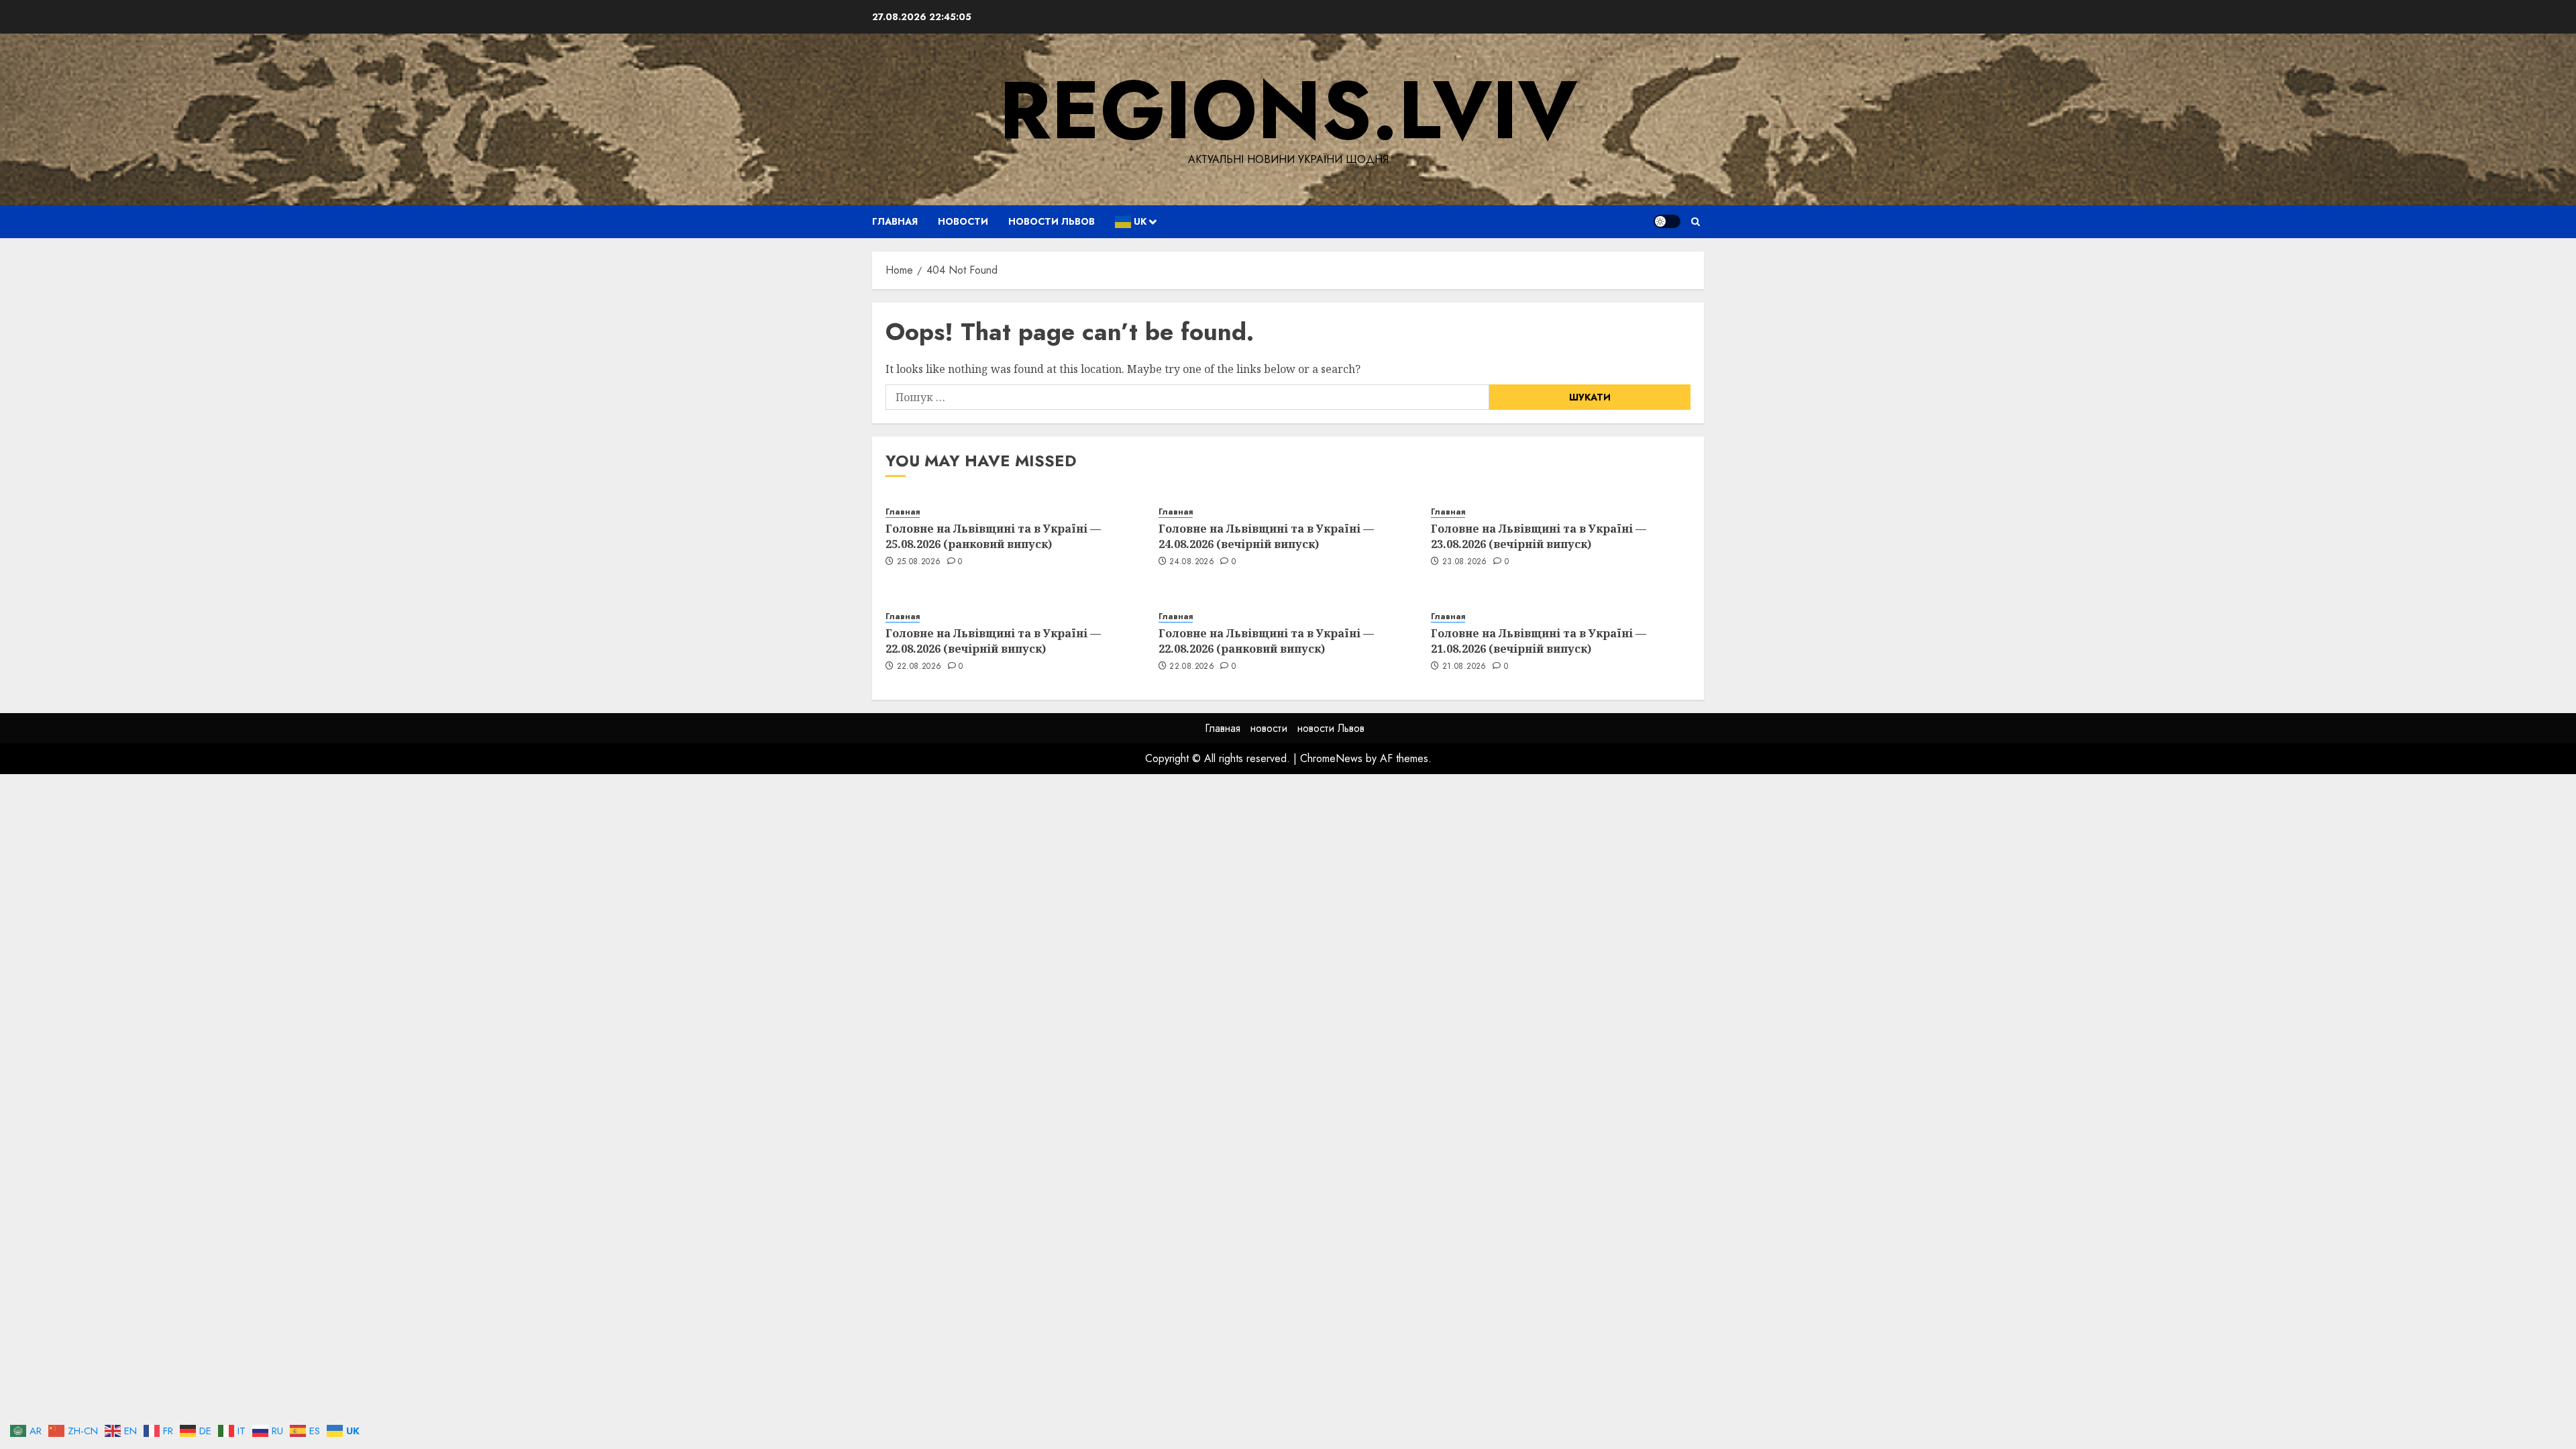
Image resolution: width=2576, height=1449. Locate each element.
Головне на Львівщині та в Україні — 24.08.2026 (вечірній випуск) (1266, 536)
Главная (895, 221)
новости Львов (1052, 221)
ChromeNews (1331, 758)
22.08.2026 (919, 667)
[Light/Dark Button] (1667, 221)
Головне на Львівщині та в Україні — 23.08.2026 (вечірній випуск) (1539, 536)
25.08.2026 (919, 562)
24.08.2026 (1192, 562)
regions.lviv (1288, 110)
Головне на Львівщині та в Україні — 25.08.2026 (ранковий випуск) (993, 536)
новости (963, 221)
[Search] (1696, 222)
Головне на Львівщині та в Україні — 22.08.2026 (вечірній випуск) (993, 641)
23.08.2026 (1465, 562)
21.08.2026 (1464, 667)
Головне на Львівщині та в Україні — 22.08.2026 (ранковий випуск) (1266, 641)
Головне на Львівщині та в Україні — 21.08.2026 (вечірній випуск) (1539, 641)
